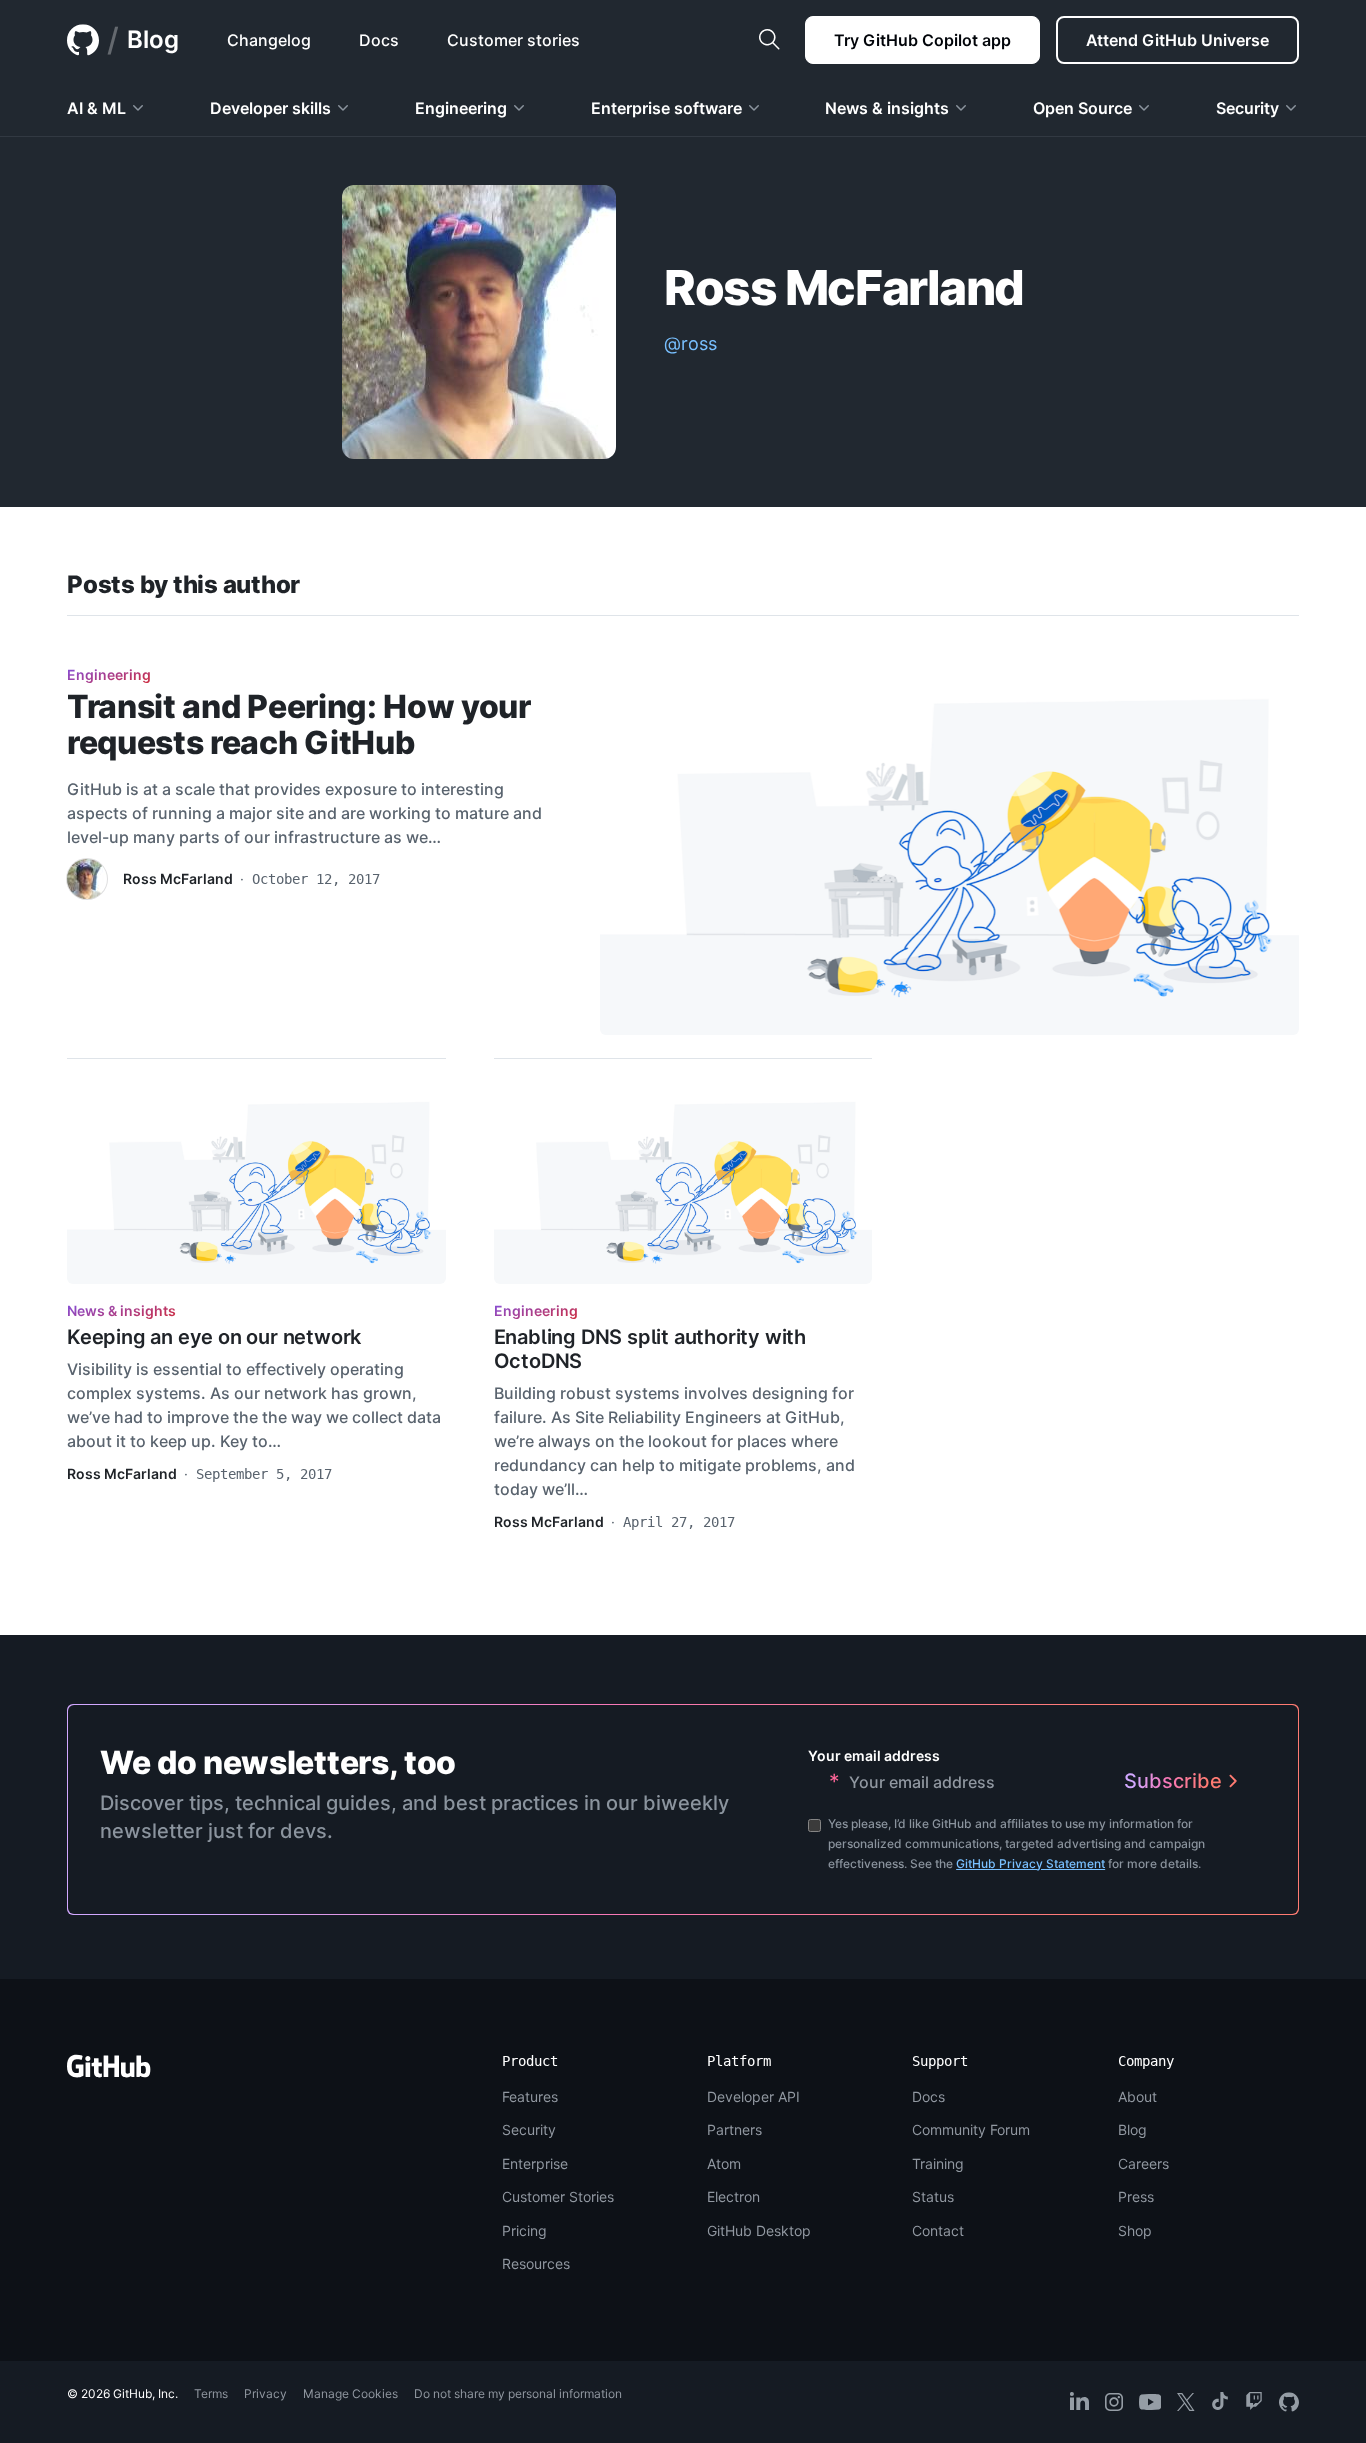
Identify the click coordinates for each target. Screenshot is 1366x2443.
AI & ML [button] (96, 108)
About (1137, 2096)
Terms (211, 2393)
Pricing (524, 2230)
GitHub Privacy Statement (1030, 1863)
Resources (536, 2263)
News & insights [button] (887, 108)
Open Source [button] (1082, 108)
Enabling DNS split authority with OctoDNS (650, 1349)
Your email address (874, 1755)
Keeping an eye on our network (214, 1337)
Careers (1143, 2163)
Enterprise (535, 2163)
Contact (938, 2230)
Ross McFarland (178, 878)
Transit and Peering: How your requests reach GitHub (299, 724)
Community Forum (971, 2129)
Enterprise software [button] (666, 108)
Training (938, 2163)
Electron (733, 2196)
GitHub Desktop (759, 2230)
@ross (690, 343)
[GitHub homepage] (83, 40)
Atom (724, 2163)
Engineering (109, 674)
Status (933, 2196)
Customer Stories (558, 2196)
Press (1136, 2196)
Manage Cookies (350, 2393)
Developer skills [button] (270, 108)
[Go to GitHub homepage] (109, 2072)
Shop (1135, 2230)
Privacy (265, 2393)
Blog (153, 39)
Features (530, 2096)
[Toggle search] (769, 40)
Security (529, 2129)
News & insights (121, 1310)
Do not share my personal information (518, 2393)
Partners (734, 2129)
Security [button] (1247, 108)
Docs (928, 2096)
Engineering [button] (461, 108)
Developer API (753, 2096)
